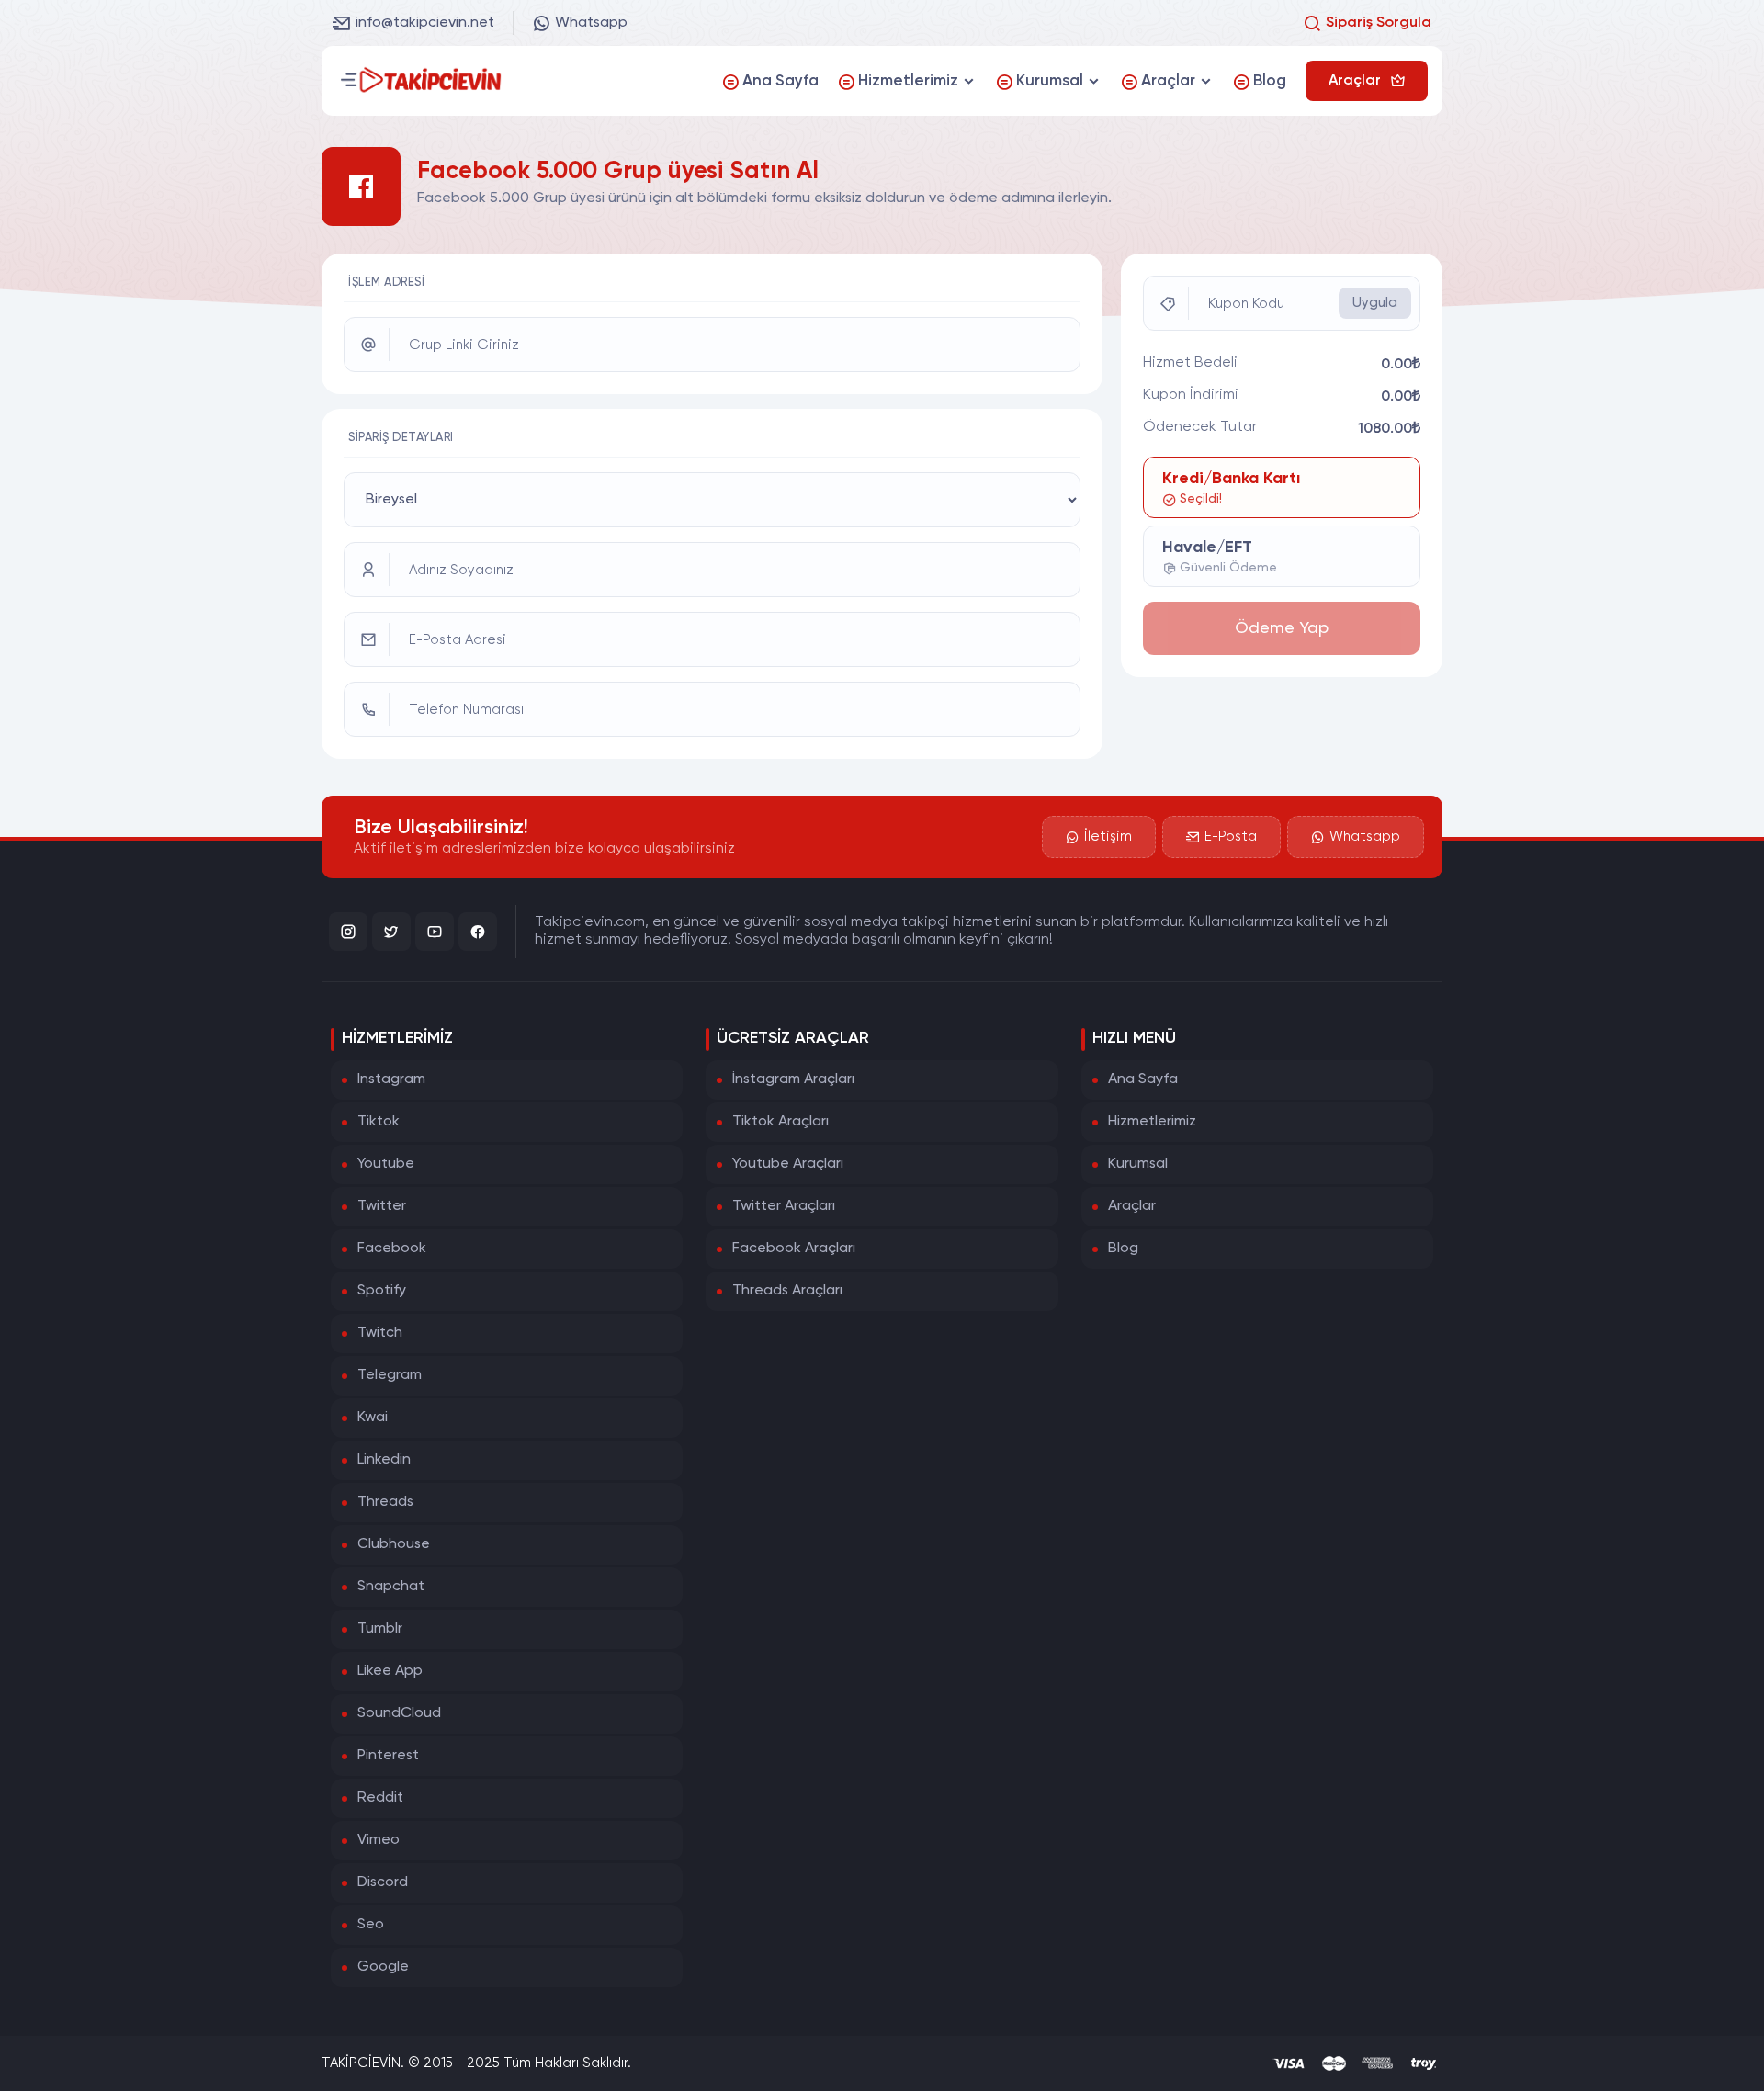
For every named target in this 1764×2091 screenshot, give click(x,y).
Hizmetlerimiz (1152, 1122)
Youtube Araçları (788, 1164)
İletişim (1108, 836)
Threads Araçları (787, 1291)
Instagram (391, 1079)
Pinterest (388, 1756)
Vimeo (379, 1840)
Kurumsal (1138, 1164)
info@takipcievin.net (425, 23)
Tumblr (380, 1629)
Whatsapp (591, 23)
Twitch (380, 1333)
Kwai (373, 1418)
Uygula (1375, 303)
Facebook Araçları (794, 1249)
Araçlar (1132, 1206)
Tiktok (379, 1122)
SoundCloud (399, 1713)
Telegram (390, 1375)
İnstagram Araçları (793, 1079)
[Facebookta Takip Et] (478, 932)
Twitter (382, 1206)
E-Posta (1231, 836)
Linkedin (384, 1460)
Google (383, 1967)
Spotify (382, 1291)
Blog (1123, 1249)
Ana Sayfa (1143, 1079)
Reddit (380, 1798)
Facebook (392, 1249)
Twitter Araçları (784, 1206)
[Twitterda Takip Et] (391, 932)
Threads (385, 1502)
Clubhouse (394, 1544)
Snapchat (391, 1587)
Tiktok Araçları (780, 1122)
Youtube (386, 1164)
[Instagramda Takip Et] (348, 932)
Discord (383, 1882)
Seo (371, 1925)
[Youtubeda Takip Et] (435, 932)
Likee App (390, 1671)
